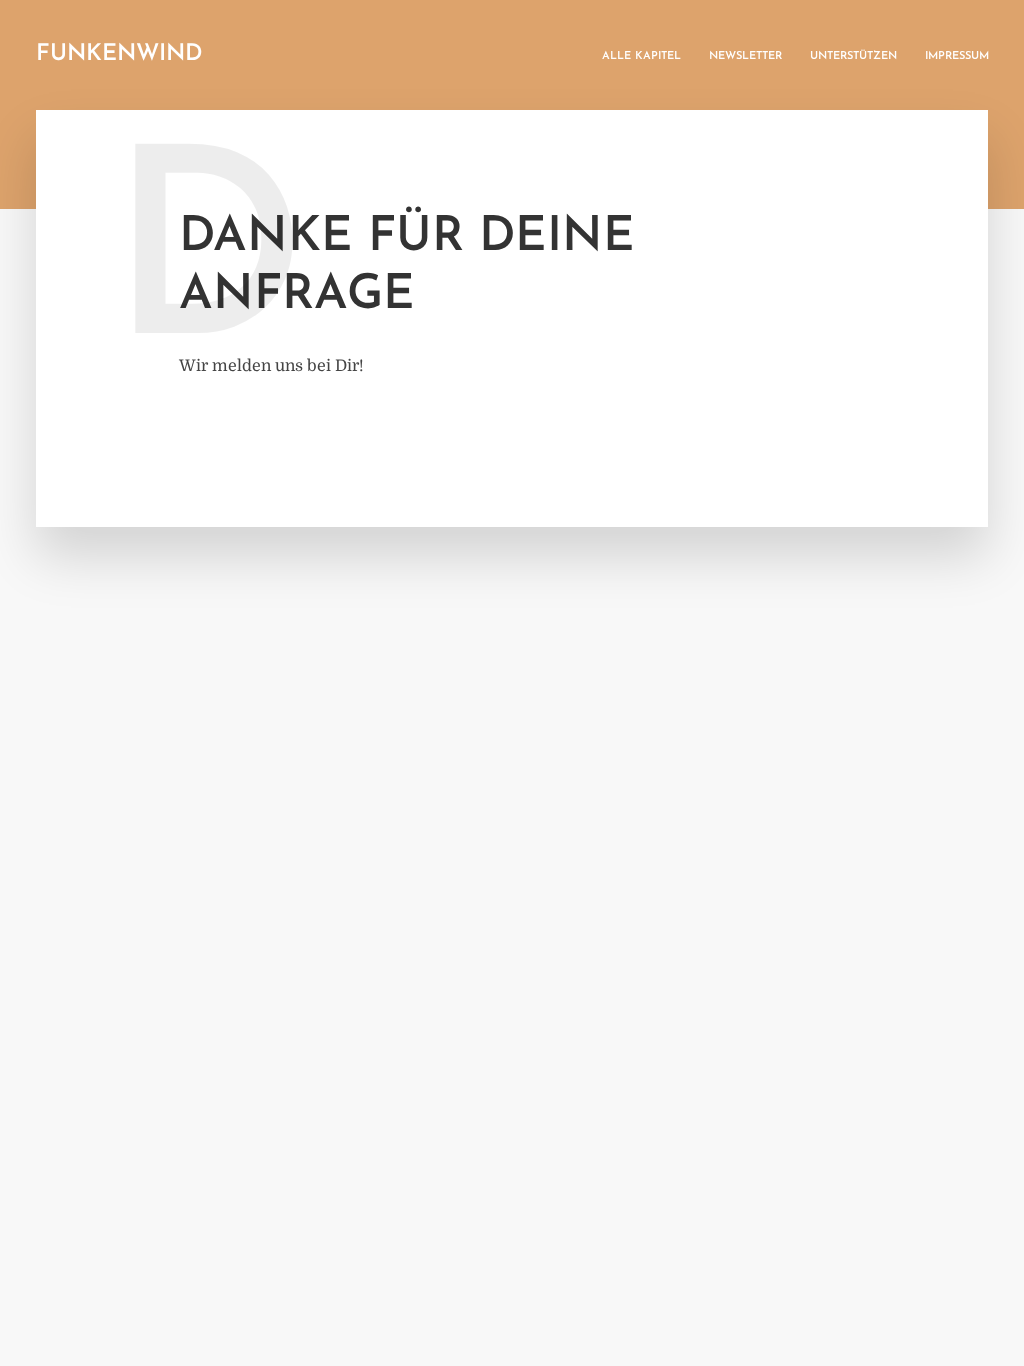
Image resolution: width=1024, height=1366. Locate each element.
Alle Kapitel (641, 56)
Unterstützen (853, 56)
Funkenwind (119, 54)
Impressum (957, 56)
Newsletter (745, 56)
